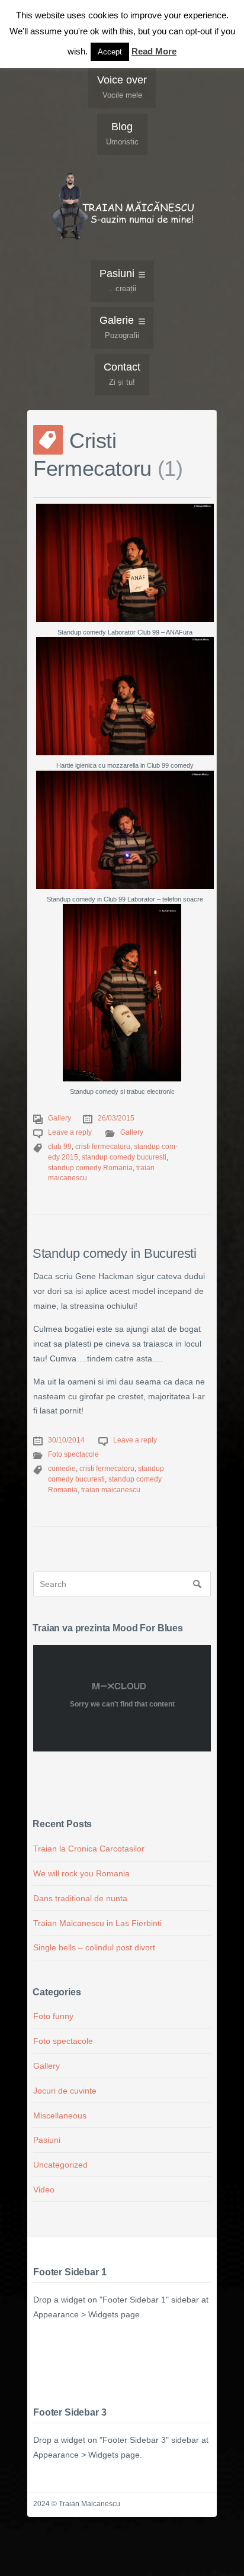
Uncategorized (60, 2165)
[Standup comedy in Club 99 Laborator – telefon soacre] (125, 830)
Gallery (60, 1118)
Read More (154, 51)
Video (44, 2189)
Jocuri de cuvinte (65, 2091)
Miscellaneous (60, 2115)
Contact (122, 374)
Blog (122, 133)
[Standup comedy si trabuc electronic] (122, 993)
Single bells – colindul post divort (94, 1947)
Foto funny (53, 2016)
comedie (62, 1469)
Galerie (119, 327)
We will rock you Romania (81, 1873)
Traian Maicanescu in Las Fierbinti (97, 1923)
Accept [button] (110, 52)
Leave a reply (70, 1132)
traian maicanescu (111, 1490)
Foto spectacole (73, 1454)
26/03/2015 (116, 1118)
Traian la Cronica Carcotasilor (89, 1849)
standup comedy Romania (90, 1168)
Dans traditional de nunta (80, 1898)
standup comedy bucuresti (124, 1157)
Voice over (122, 87)
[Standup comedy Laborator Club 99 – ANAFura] (125, 563)
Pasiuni (118, 280)
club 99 (60, 1147)
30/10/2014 (66, 1440)
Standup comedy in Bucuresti (115, 1253)
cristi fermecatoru (103, 1147)
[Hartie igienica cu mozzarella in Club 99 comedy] (125, 696)
